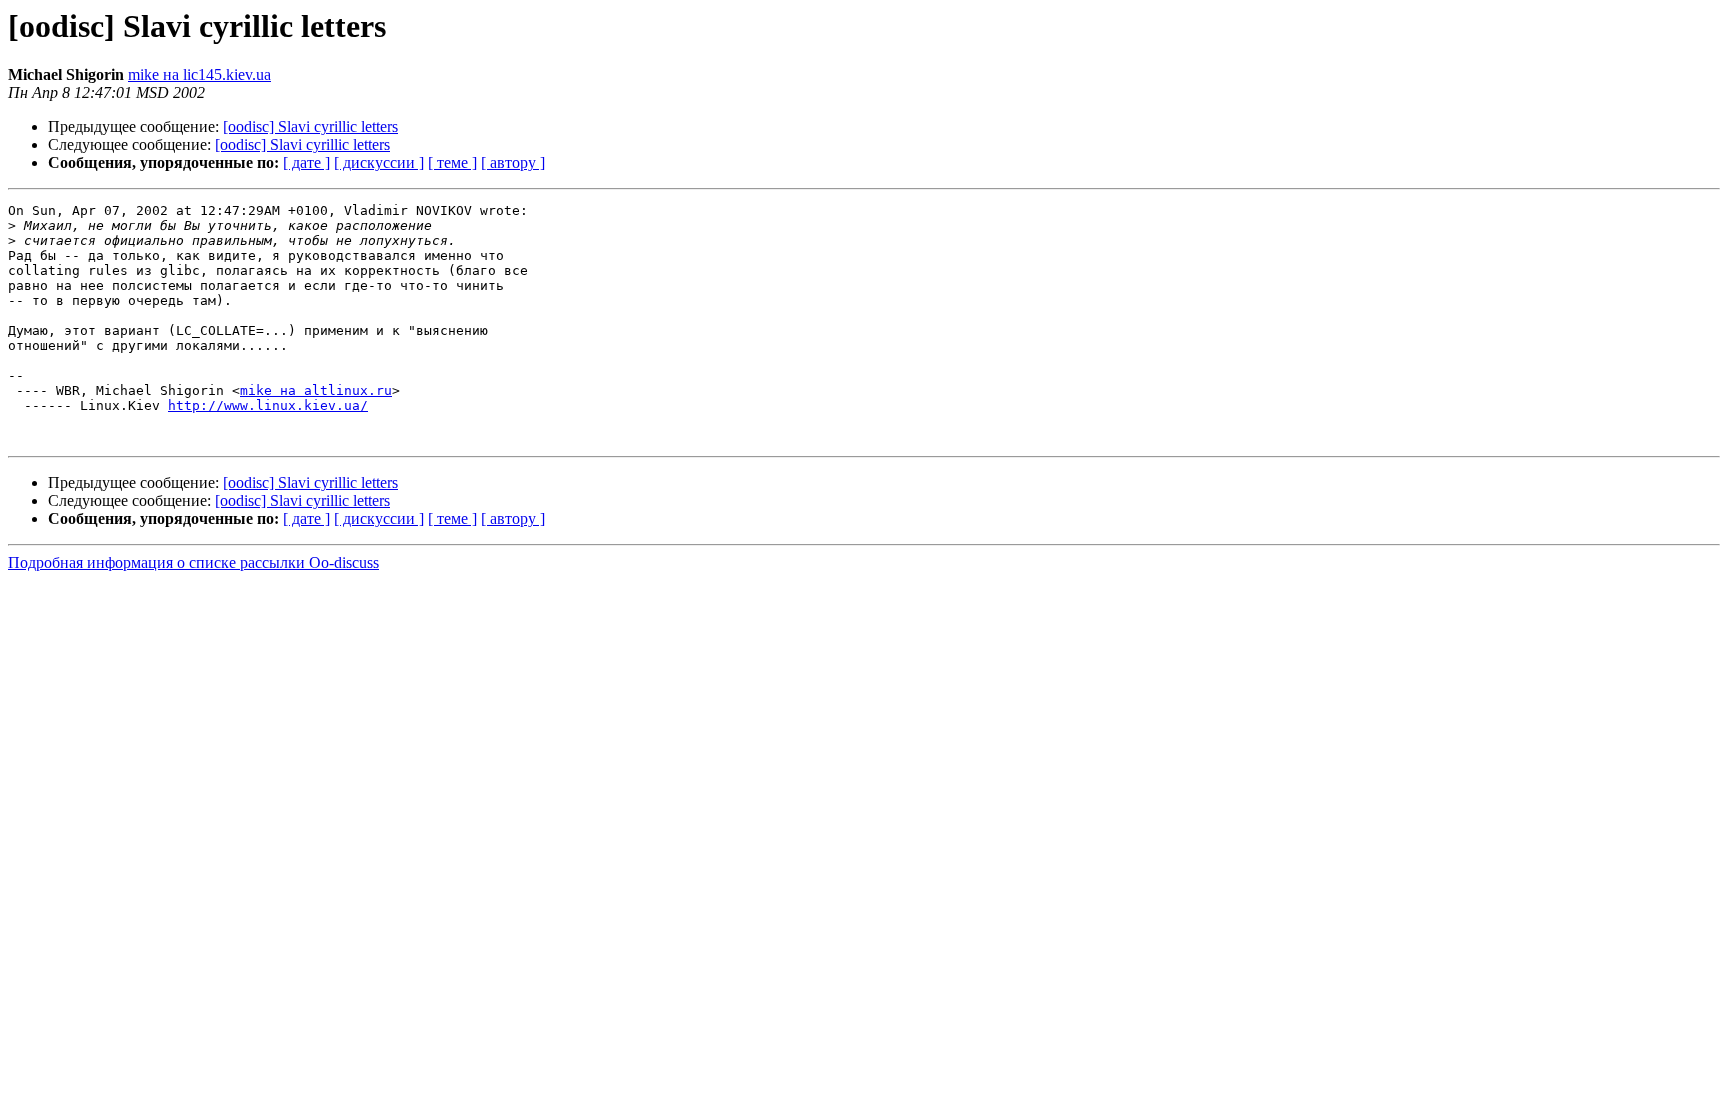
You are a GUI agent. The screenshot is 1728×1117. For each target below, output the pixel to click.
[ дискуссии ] (379, 162)
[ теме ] (452, 162)
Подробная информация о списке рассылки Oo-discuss (193, 562)
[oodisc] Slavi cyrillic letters (310, 126)
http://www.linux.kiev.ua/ (268, 405)
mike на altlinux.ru (316, 390)
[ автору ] (513, 162)
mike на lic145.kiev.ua (199, 74)
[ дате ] (306, 162)
